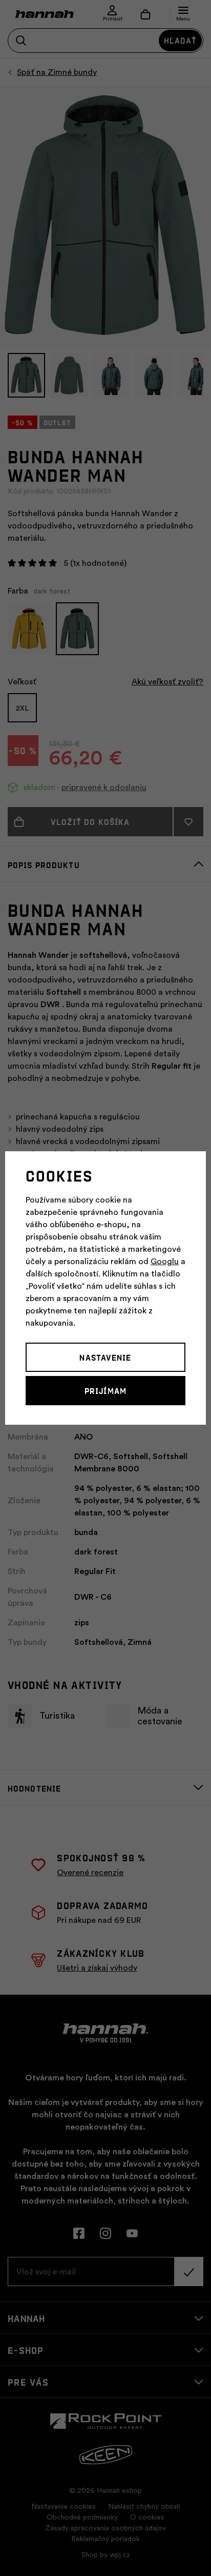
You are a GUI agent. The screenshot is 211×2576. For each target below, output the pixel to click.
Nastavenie (105, 1357)
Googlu (165, 1262)
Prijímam (105, 1390)
